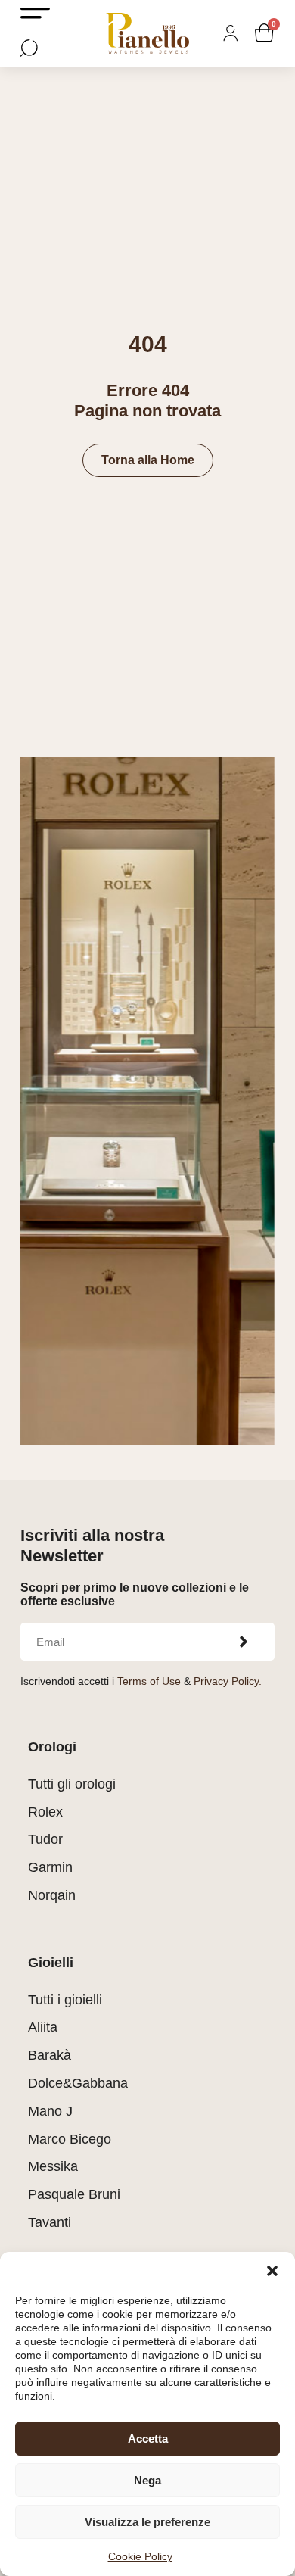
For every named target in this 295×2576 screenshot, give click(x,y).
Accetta (148, 2439)
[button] (272, 2271)
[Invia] (244, 1642)
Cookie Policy (140, 2556)
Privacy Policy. (228, 1681)
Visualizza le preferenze (147, 2522)
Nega (147, 2480)
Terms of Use (149, 1681)
